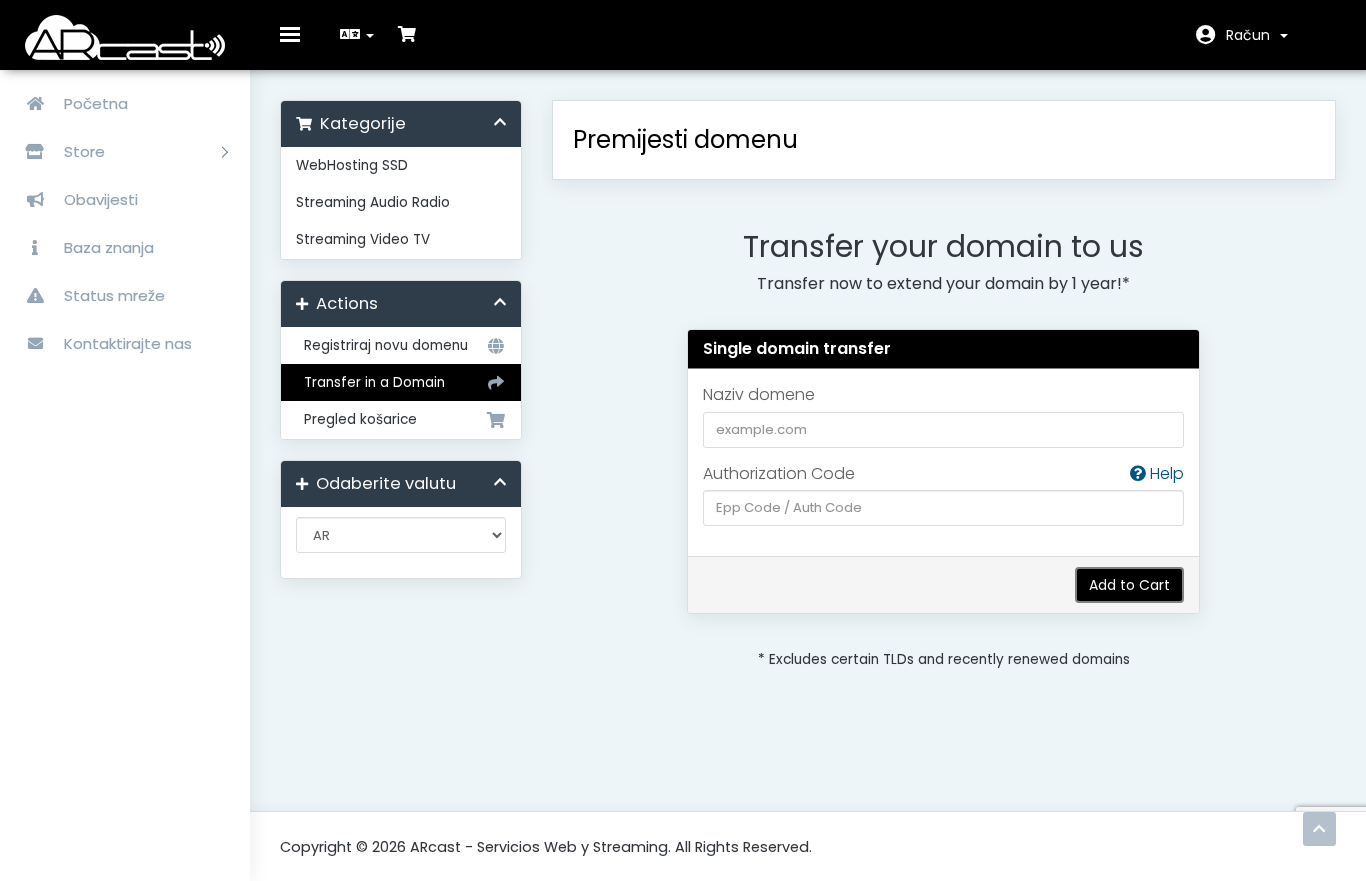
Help (1165, 474)
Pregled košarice (356, 419)
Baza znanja (107, 247)
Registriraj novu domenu (382, 345)
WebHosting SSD (352, 165)
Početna (94, 103)
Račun (1252, 35)
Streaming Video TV (363, 239)
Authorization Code (943, 474)
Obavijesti (99, 199)
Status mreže (112, 295)
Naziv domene (759, 395)
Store (86, 151)
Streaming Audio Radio (373, 202)
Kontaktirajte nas (126, 343)
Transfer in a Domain (370, 382)
